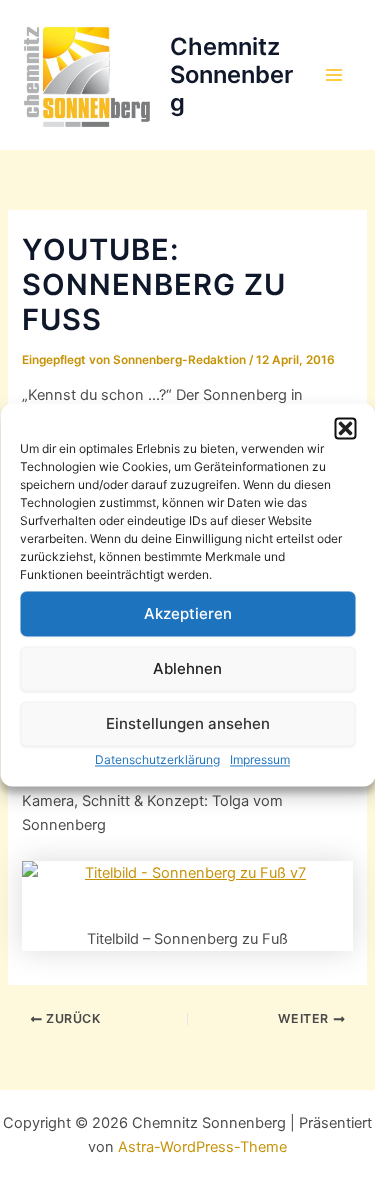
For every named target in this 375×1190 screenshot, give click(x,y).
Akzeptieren (188, 613)
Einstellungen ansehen (188, 723)
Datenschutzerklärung (157, 759)
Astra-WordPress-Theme (202, 1147)
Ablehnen (187, 668)
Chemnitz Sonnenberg (231, 75)
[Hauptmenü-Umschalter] (334, 75)
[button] (345, 428)
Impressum (260, 759)
